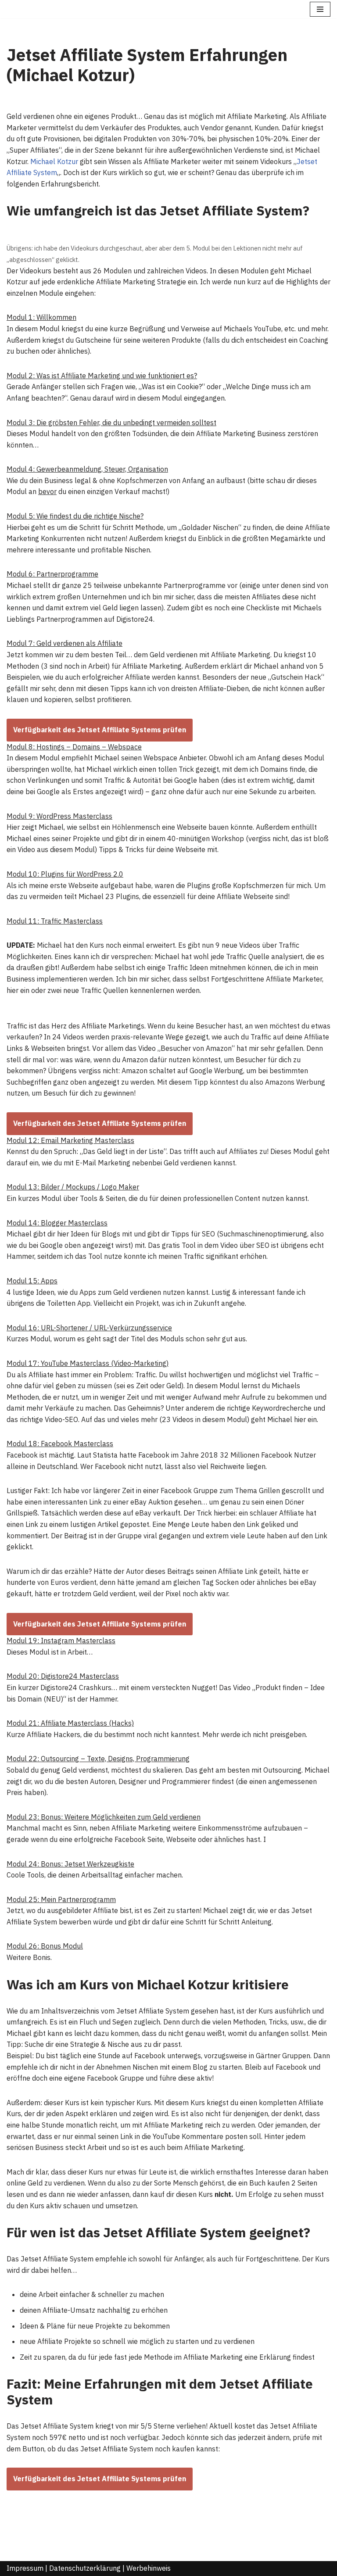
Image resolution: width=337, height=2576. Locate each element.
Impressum (25, 2568)
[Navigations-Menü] (320, 9)
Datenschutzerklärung (85, 2568)
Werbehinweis (149, 2568)
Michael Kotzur (54, 161)
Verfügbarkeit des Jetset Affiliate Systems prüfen (100, 730)
